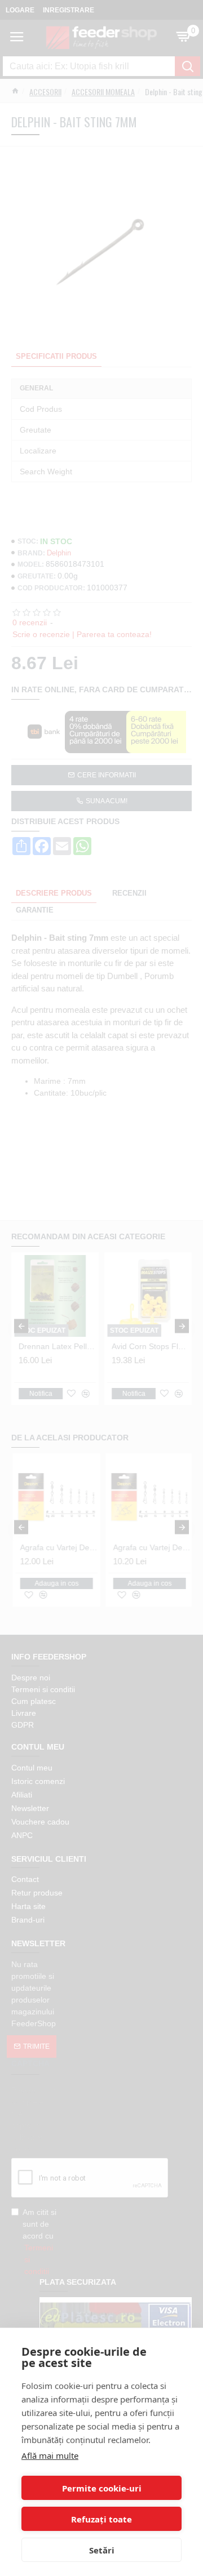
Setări (102, 2550)
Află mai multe (50, 2455)
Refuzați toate (101, 2519)
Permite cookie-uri (102, 2488)
